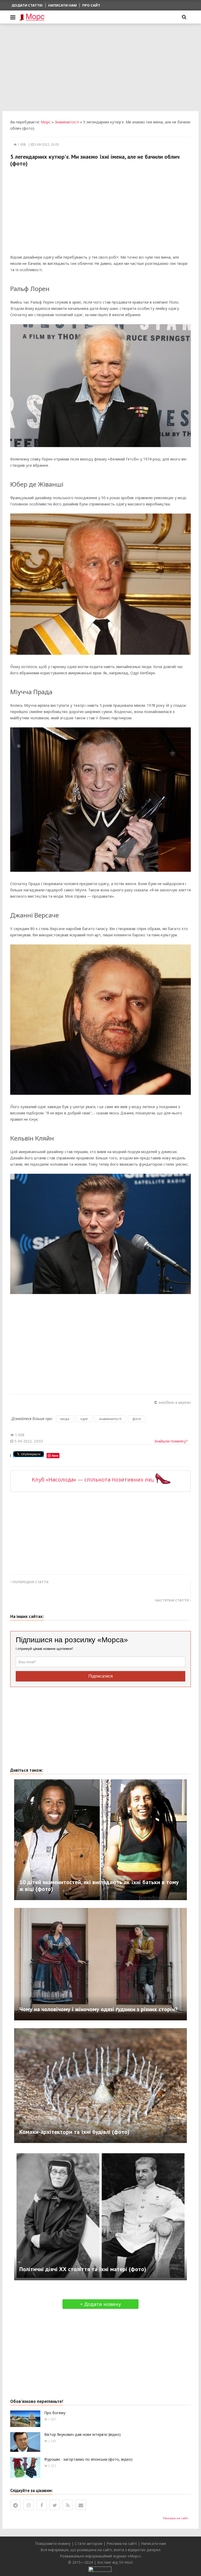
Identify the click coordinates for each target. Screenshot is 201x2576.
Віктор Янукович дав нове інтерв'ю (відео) (82, 2434)
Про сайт (91, 5)
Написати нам (62, 5)
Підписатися (101, 1676)
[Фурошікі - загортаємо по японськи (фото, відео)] (25, 2467)
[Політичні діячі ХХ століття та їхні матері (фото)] (100, 2215)
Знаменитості (67, 122)
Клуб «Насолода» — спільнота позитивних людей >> (101, 1480)
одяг (84, 1419)
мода (65, 1419)
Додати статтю (27, 5)
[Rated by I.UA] (100, 2569)
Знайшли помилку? (171, 1441)
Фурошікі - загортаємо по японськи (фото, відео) (88, 2459)
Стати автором (89, 2543)
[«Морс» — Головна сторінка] (32, 17)
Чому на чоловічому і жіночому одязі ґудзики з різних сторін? (98, 2009)
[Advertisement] (100, 67)
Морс (46, 122)
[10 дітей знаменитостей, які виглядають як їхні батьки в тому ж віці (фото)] (100, 1839)
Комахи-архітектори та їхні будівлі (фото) (74, 2132)
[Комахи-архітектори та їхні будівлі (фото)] (100, 2085)
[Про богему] (25, 2418)
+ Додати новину (100, 2304)
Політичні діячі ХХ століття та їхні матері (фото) (83, 2269)
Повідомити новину (53, 2543)
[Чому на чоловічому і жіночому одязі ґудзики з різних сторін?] (100, 1964)
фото (137, 1419)
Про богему (55, 2413)
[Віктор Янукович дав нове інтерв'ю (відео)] (25, 2441)
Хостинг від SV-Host (115, 2562)
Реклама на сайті (176, 2518)
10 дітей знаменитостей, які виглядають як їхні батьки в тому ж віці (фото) (99, 1885)
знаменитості (110, 1419)
